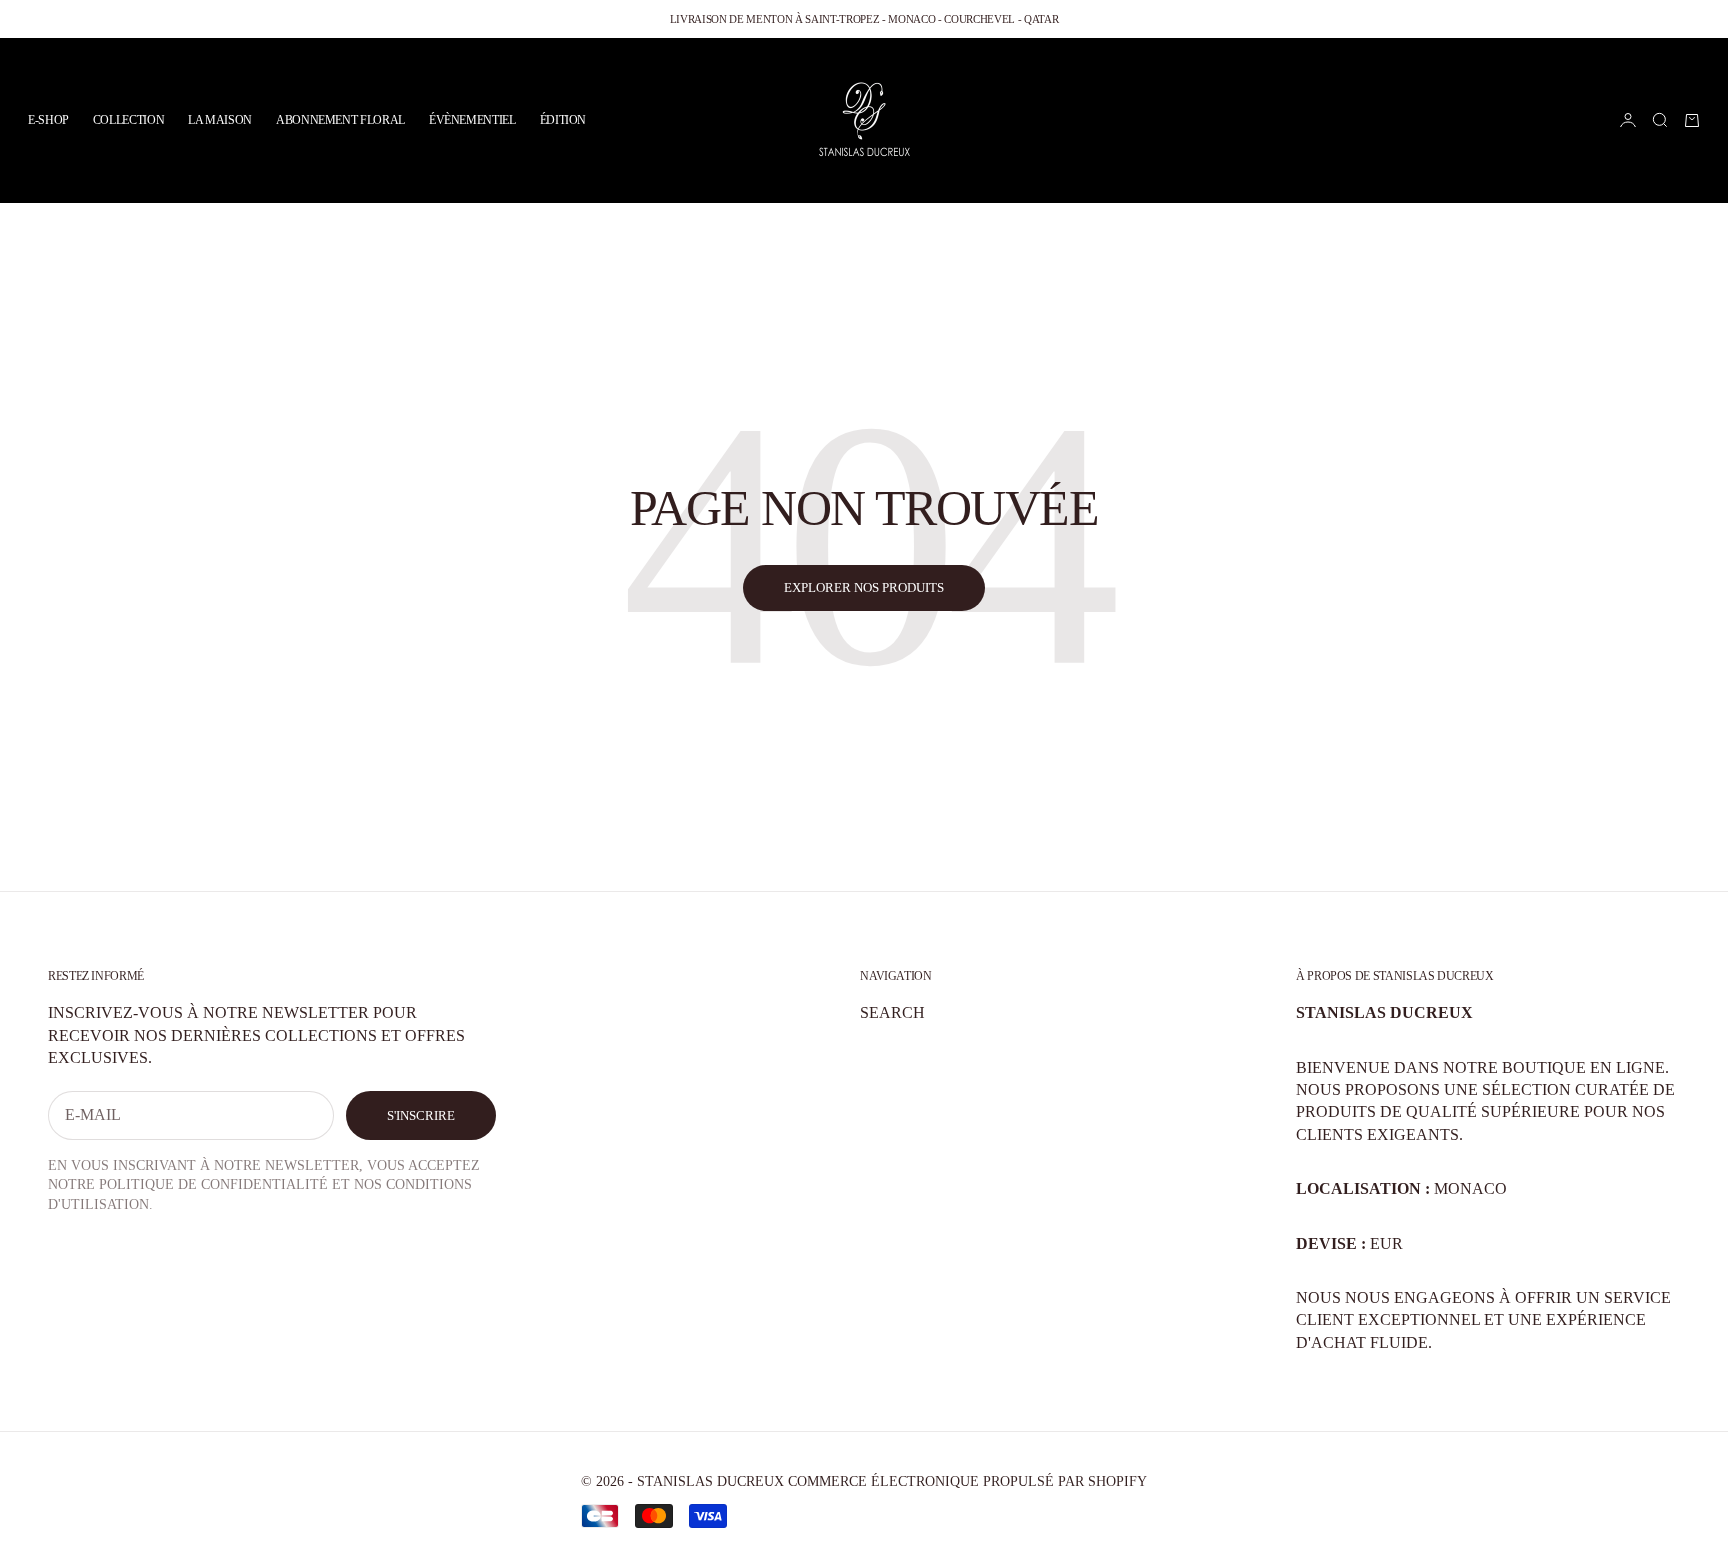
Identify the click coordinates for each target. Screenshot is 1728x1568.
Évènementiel (472, 120)
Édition (563, 120)
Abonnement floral (340, 120)
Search (892, 1012)
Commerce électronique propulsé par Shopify (967, 1481)
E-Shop (48, 120)
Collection (128, 120)
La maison (220, 120)
